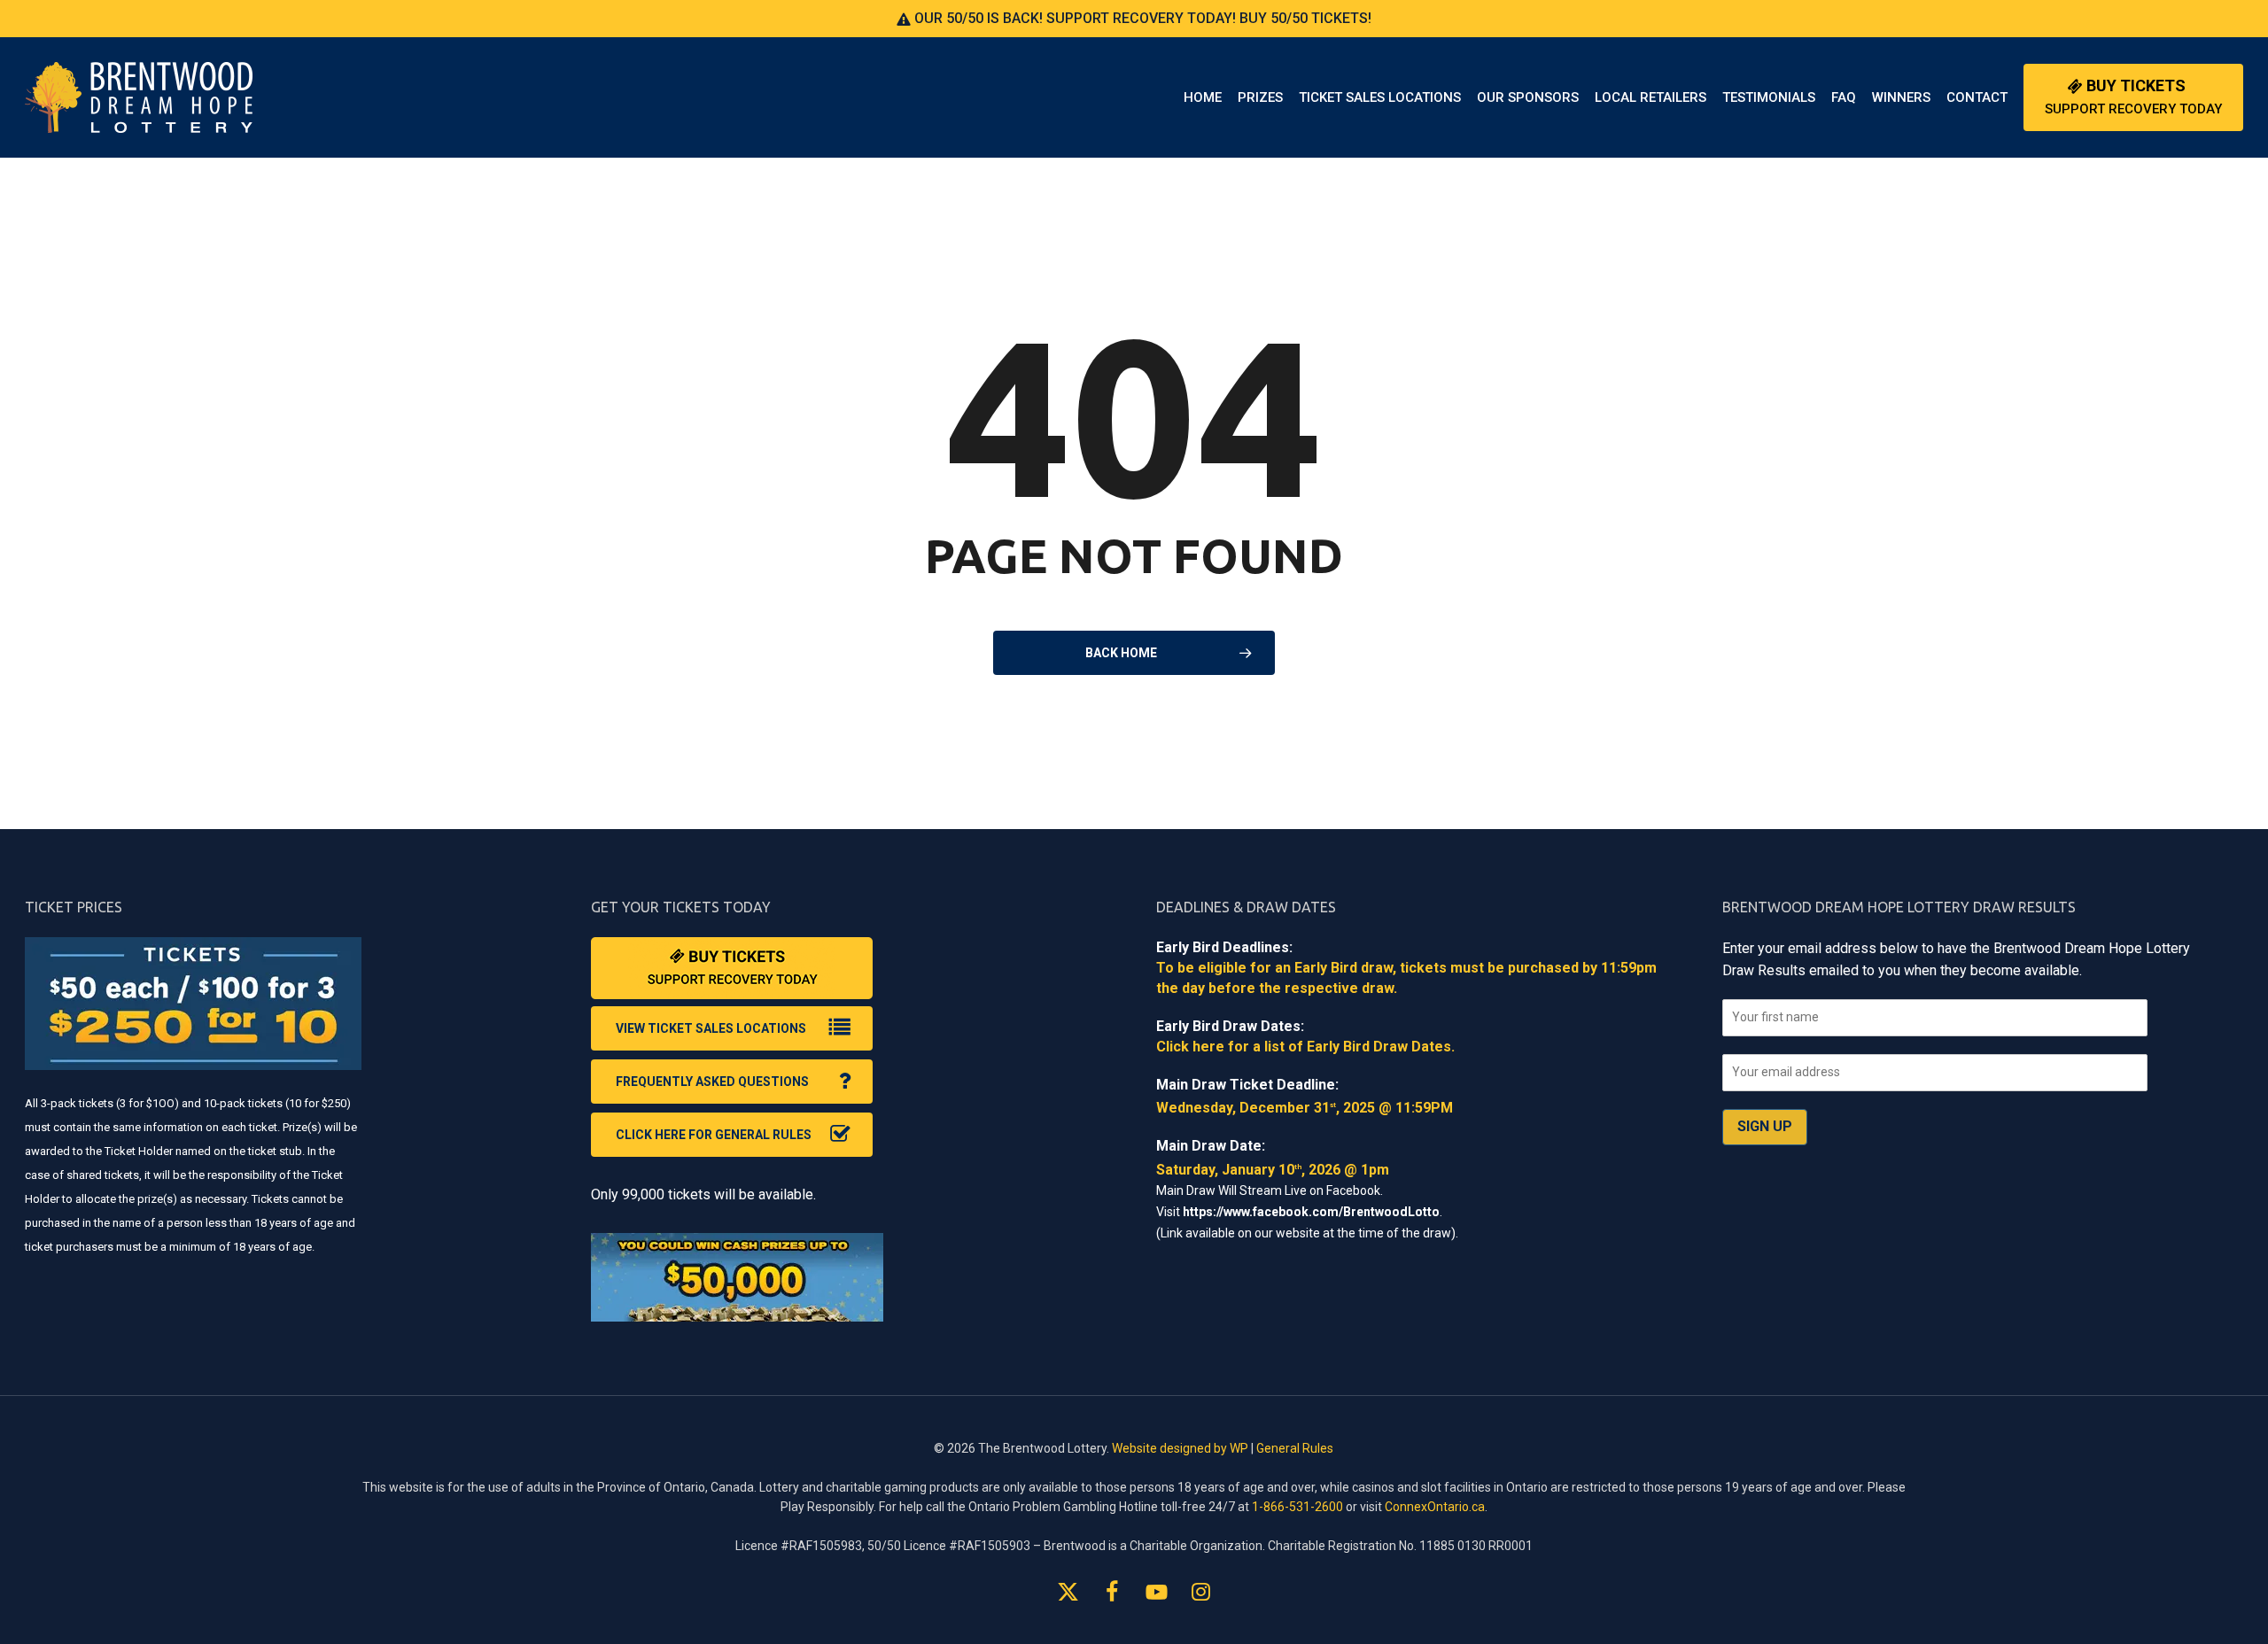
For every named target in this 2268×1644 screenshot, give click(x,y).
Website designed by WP (1180, 1448)
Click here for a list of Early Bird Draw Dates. (1305, 1047)
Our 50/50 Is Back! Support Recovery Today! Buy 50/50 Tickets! (1141, 18)
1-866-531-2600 (1297, 1507)
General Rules (1295, 1448)
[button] (732, 1028)
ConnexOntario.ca (1435, 1507)
